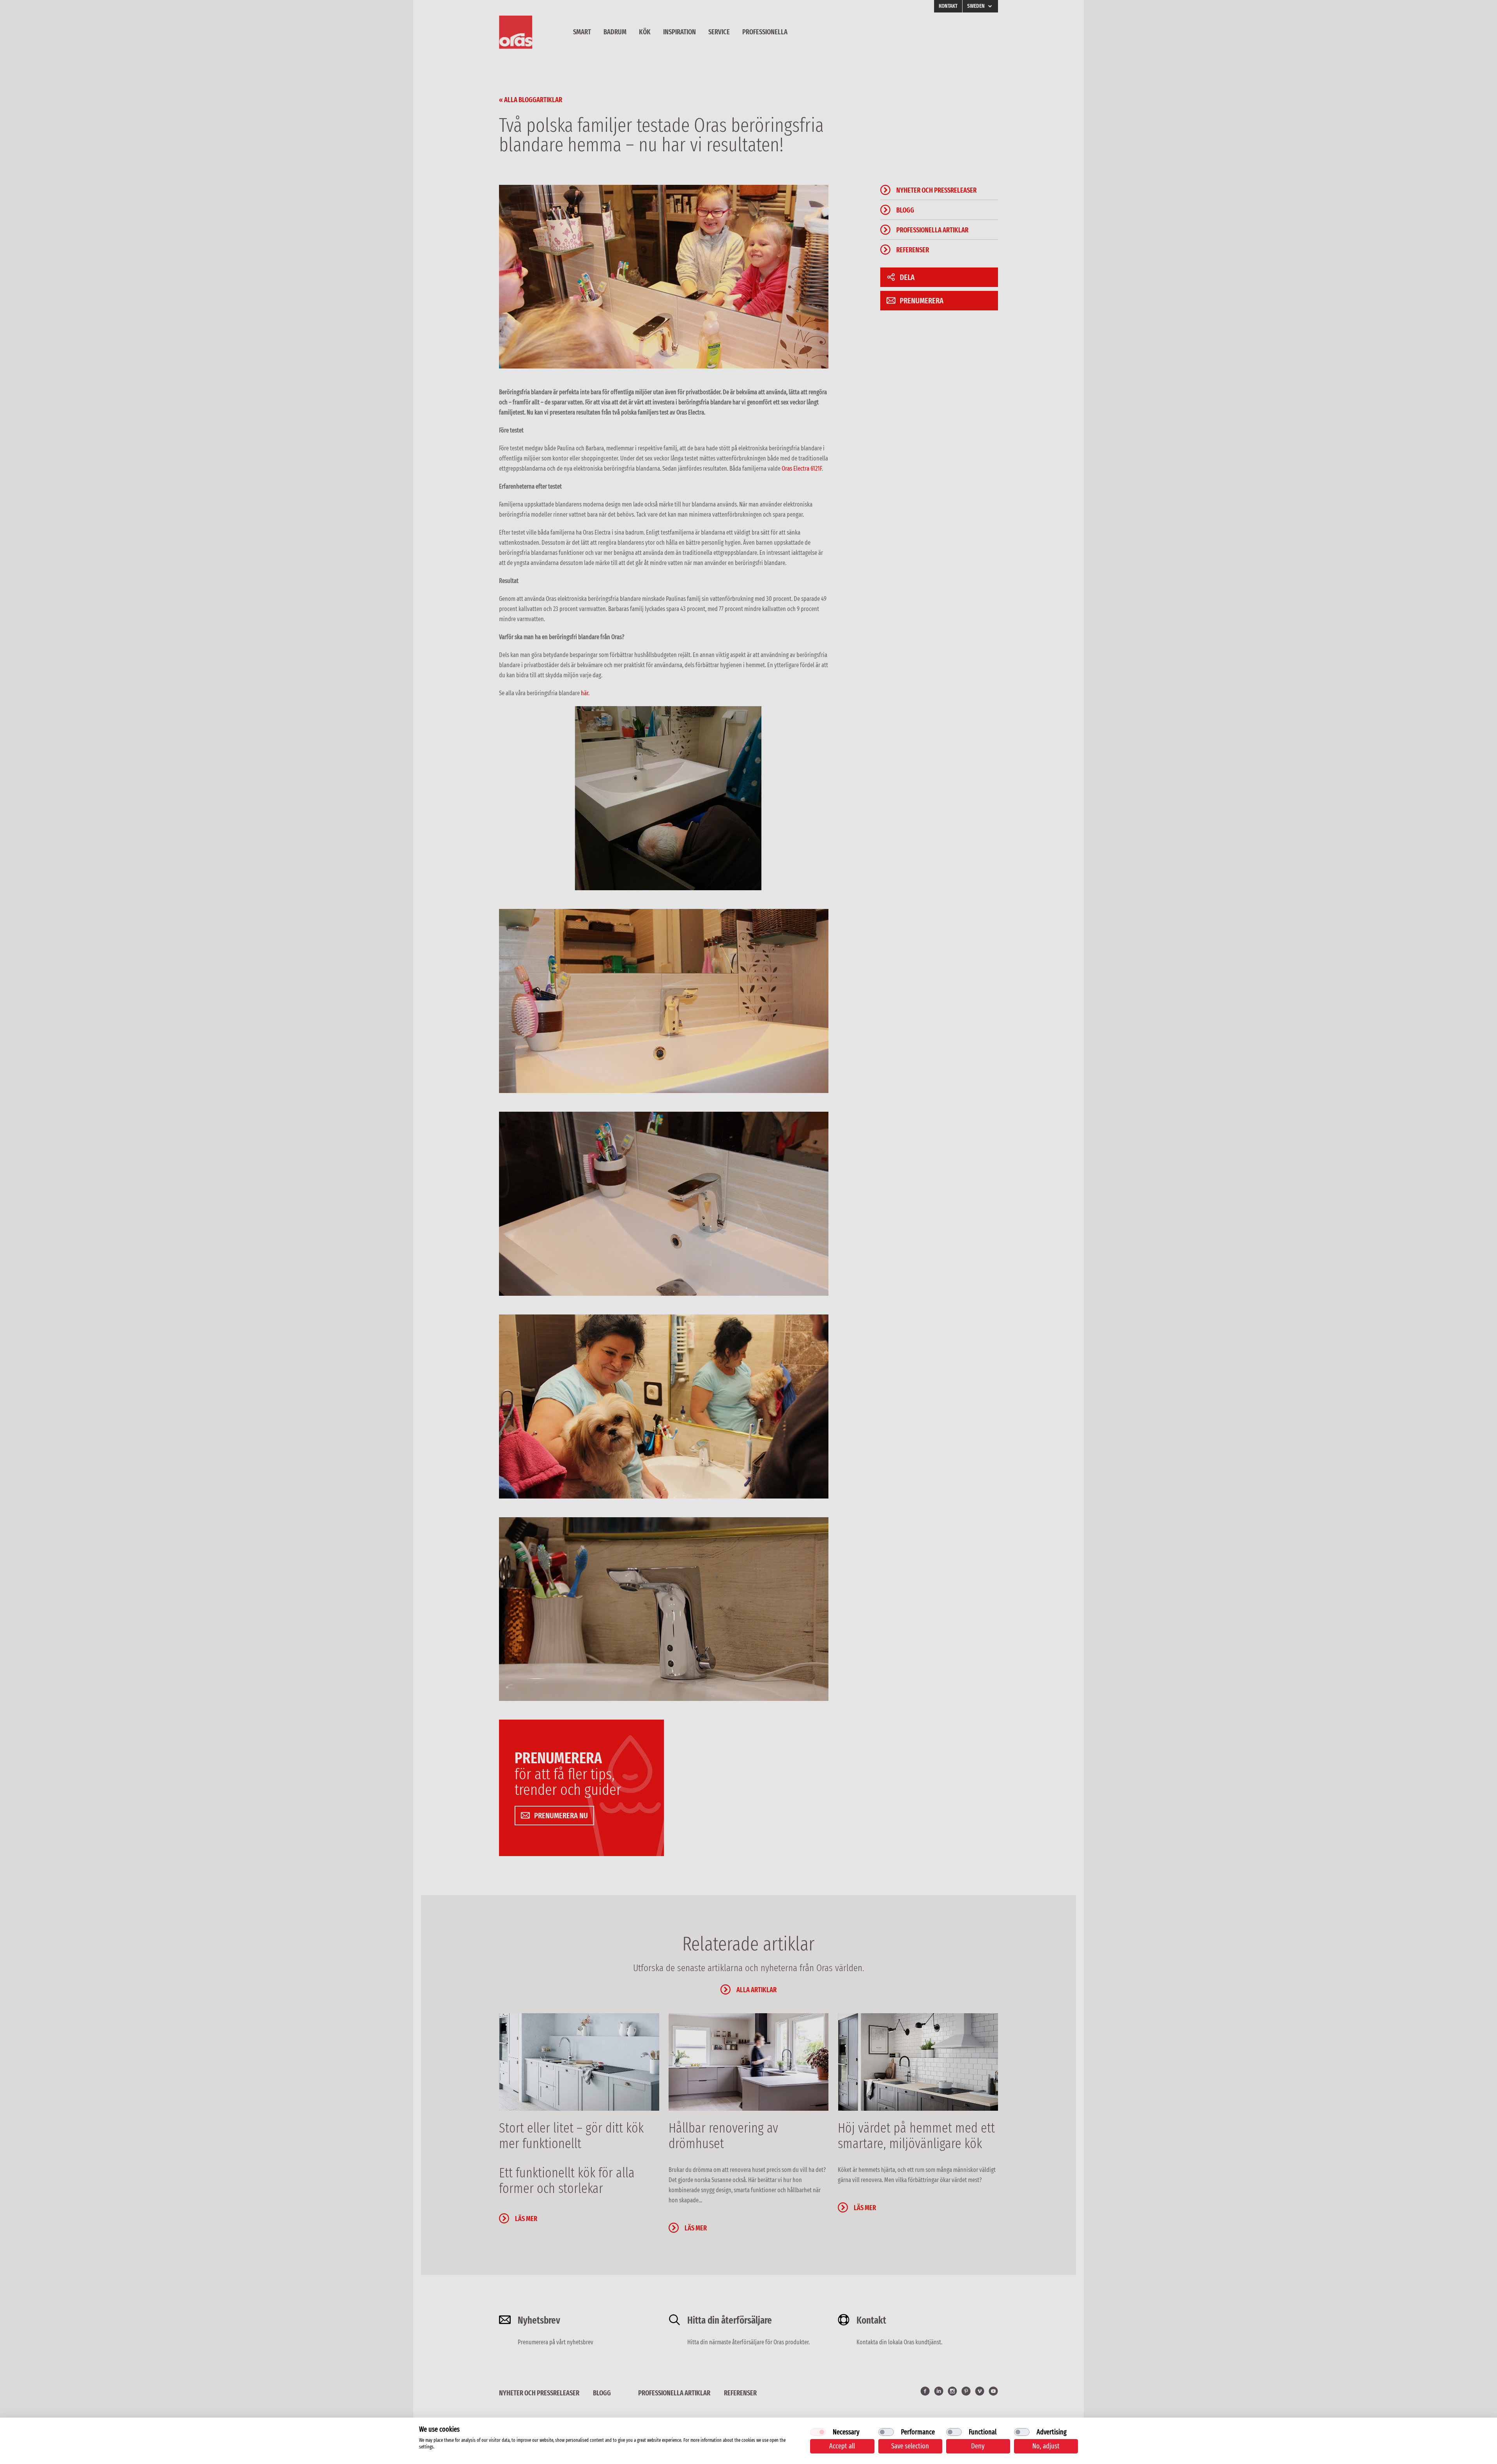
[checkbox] (818, 2432)
